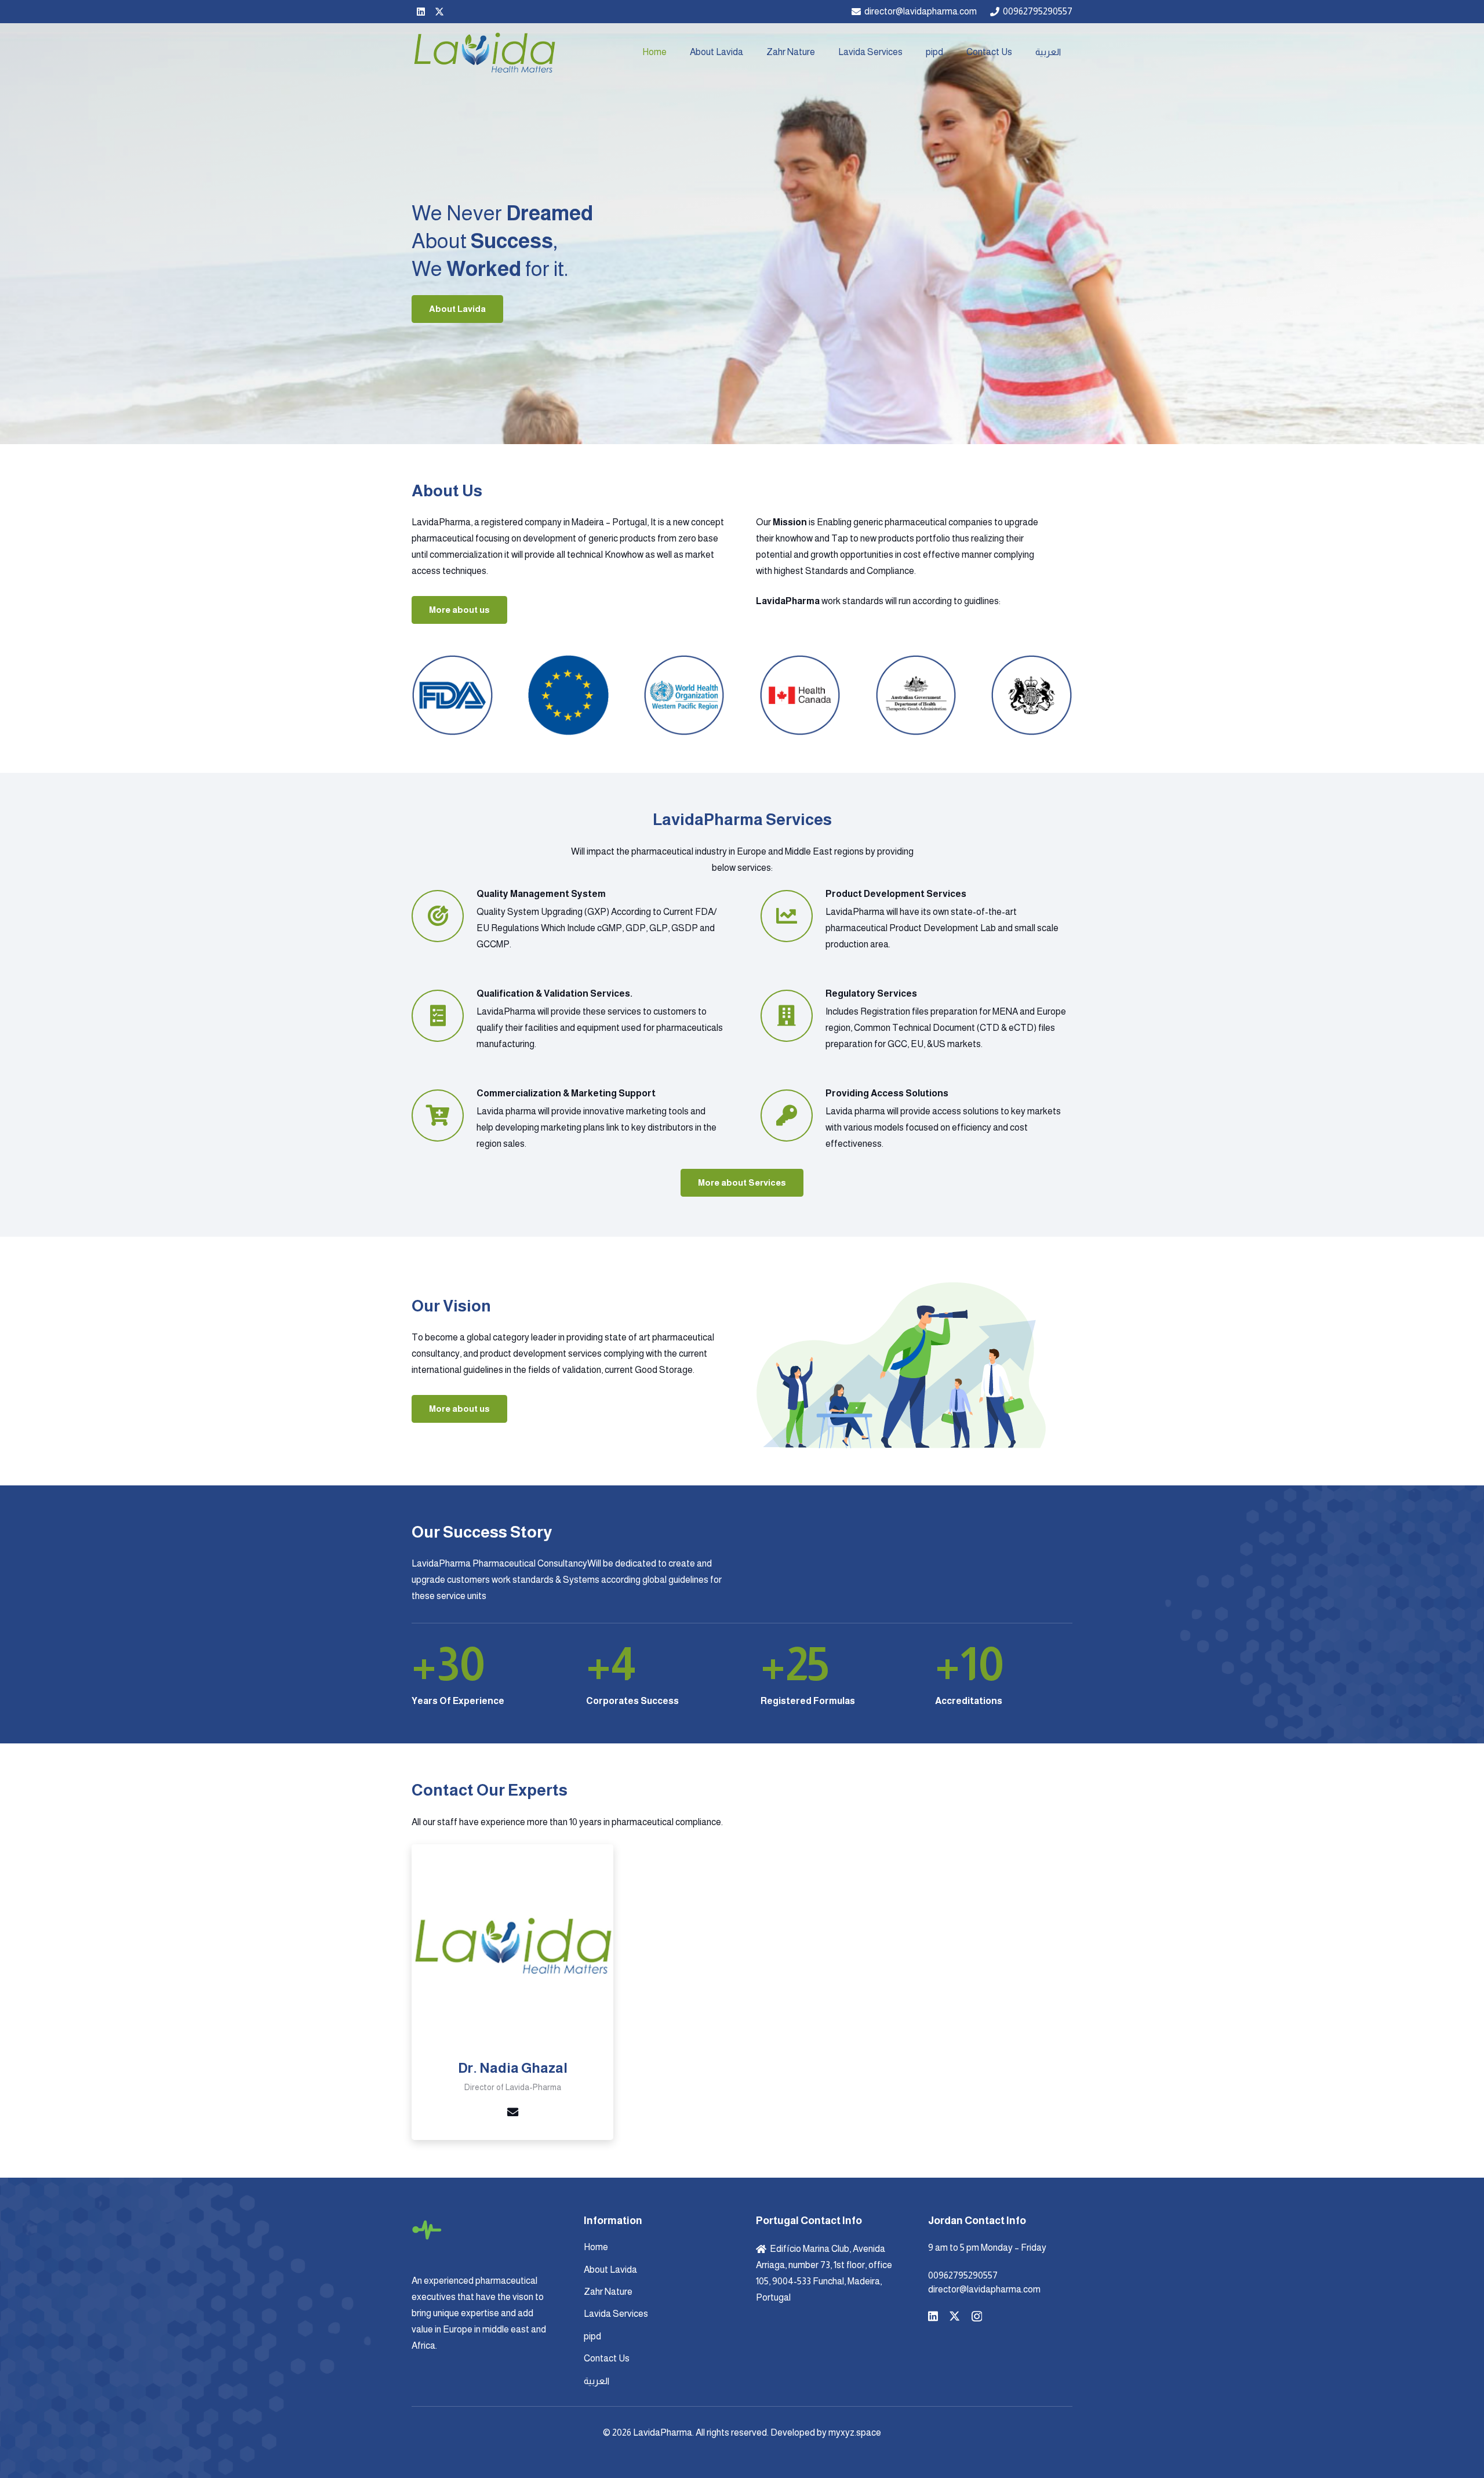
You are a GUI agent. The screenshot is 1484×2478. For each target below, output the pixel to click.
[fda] (452, 695)
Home (596, 2247)
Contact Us (607, 2358)
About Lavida (610, 2270)
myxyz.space (855, 2432)
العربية (596, 2381)
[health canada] (800, 695)
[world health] (684, 695)
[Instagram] (977, 2317)
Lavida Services (616, 2314)
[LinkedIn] (421, 12)
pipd (592, 2336)
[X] (439, 12)
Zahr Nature (608, 2292)
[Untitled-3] (1032, 695)
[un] (568, 695)
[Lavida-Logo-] (484, 52)
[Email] (512, 2112)
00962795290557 (963, 2275)
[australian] (916, 695)
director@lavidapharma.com (984, 2289)
